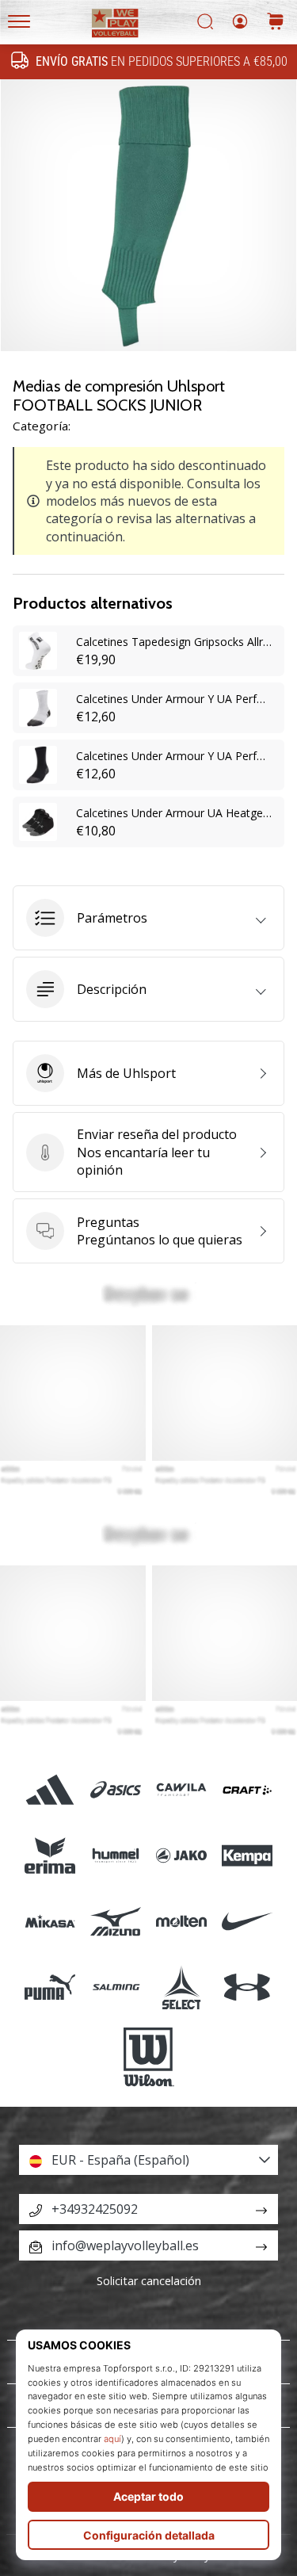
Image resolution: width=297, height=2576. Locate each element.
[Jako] (182, 1855)
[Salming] (115, 1987)
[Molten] (182, 1921)
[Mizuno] (115, 1921)
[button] (148, 918)
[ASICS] (115, 1789)
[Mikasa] (49, 1921)
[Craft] (247, 1789)
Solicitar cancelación (149, 2281)
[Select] (182, 1987)
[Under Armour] (247, 1987)
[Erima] (49, 1855)
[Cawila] (182, 1789)
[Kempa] (247, 1855)
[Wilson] (148, 2058)
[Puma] (49, 1987)
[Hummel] (115, 1855)
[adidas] (49, 1789)
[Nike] (247, 1921)
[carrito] (276, 23)
